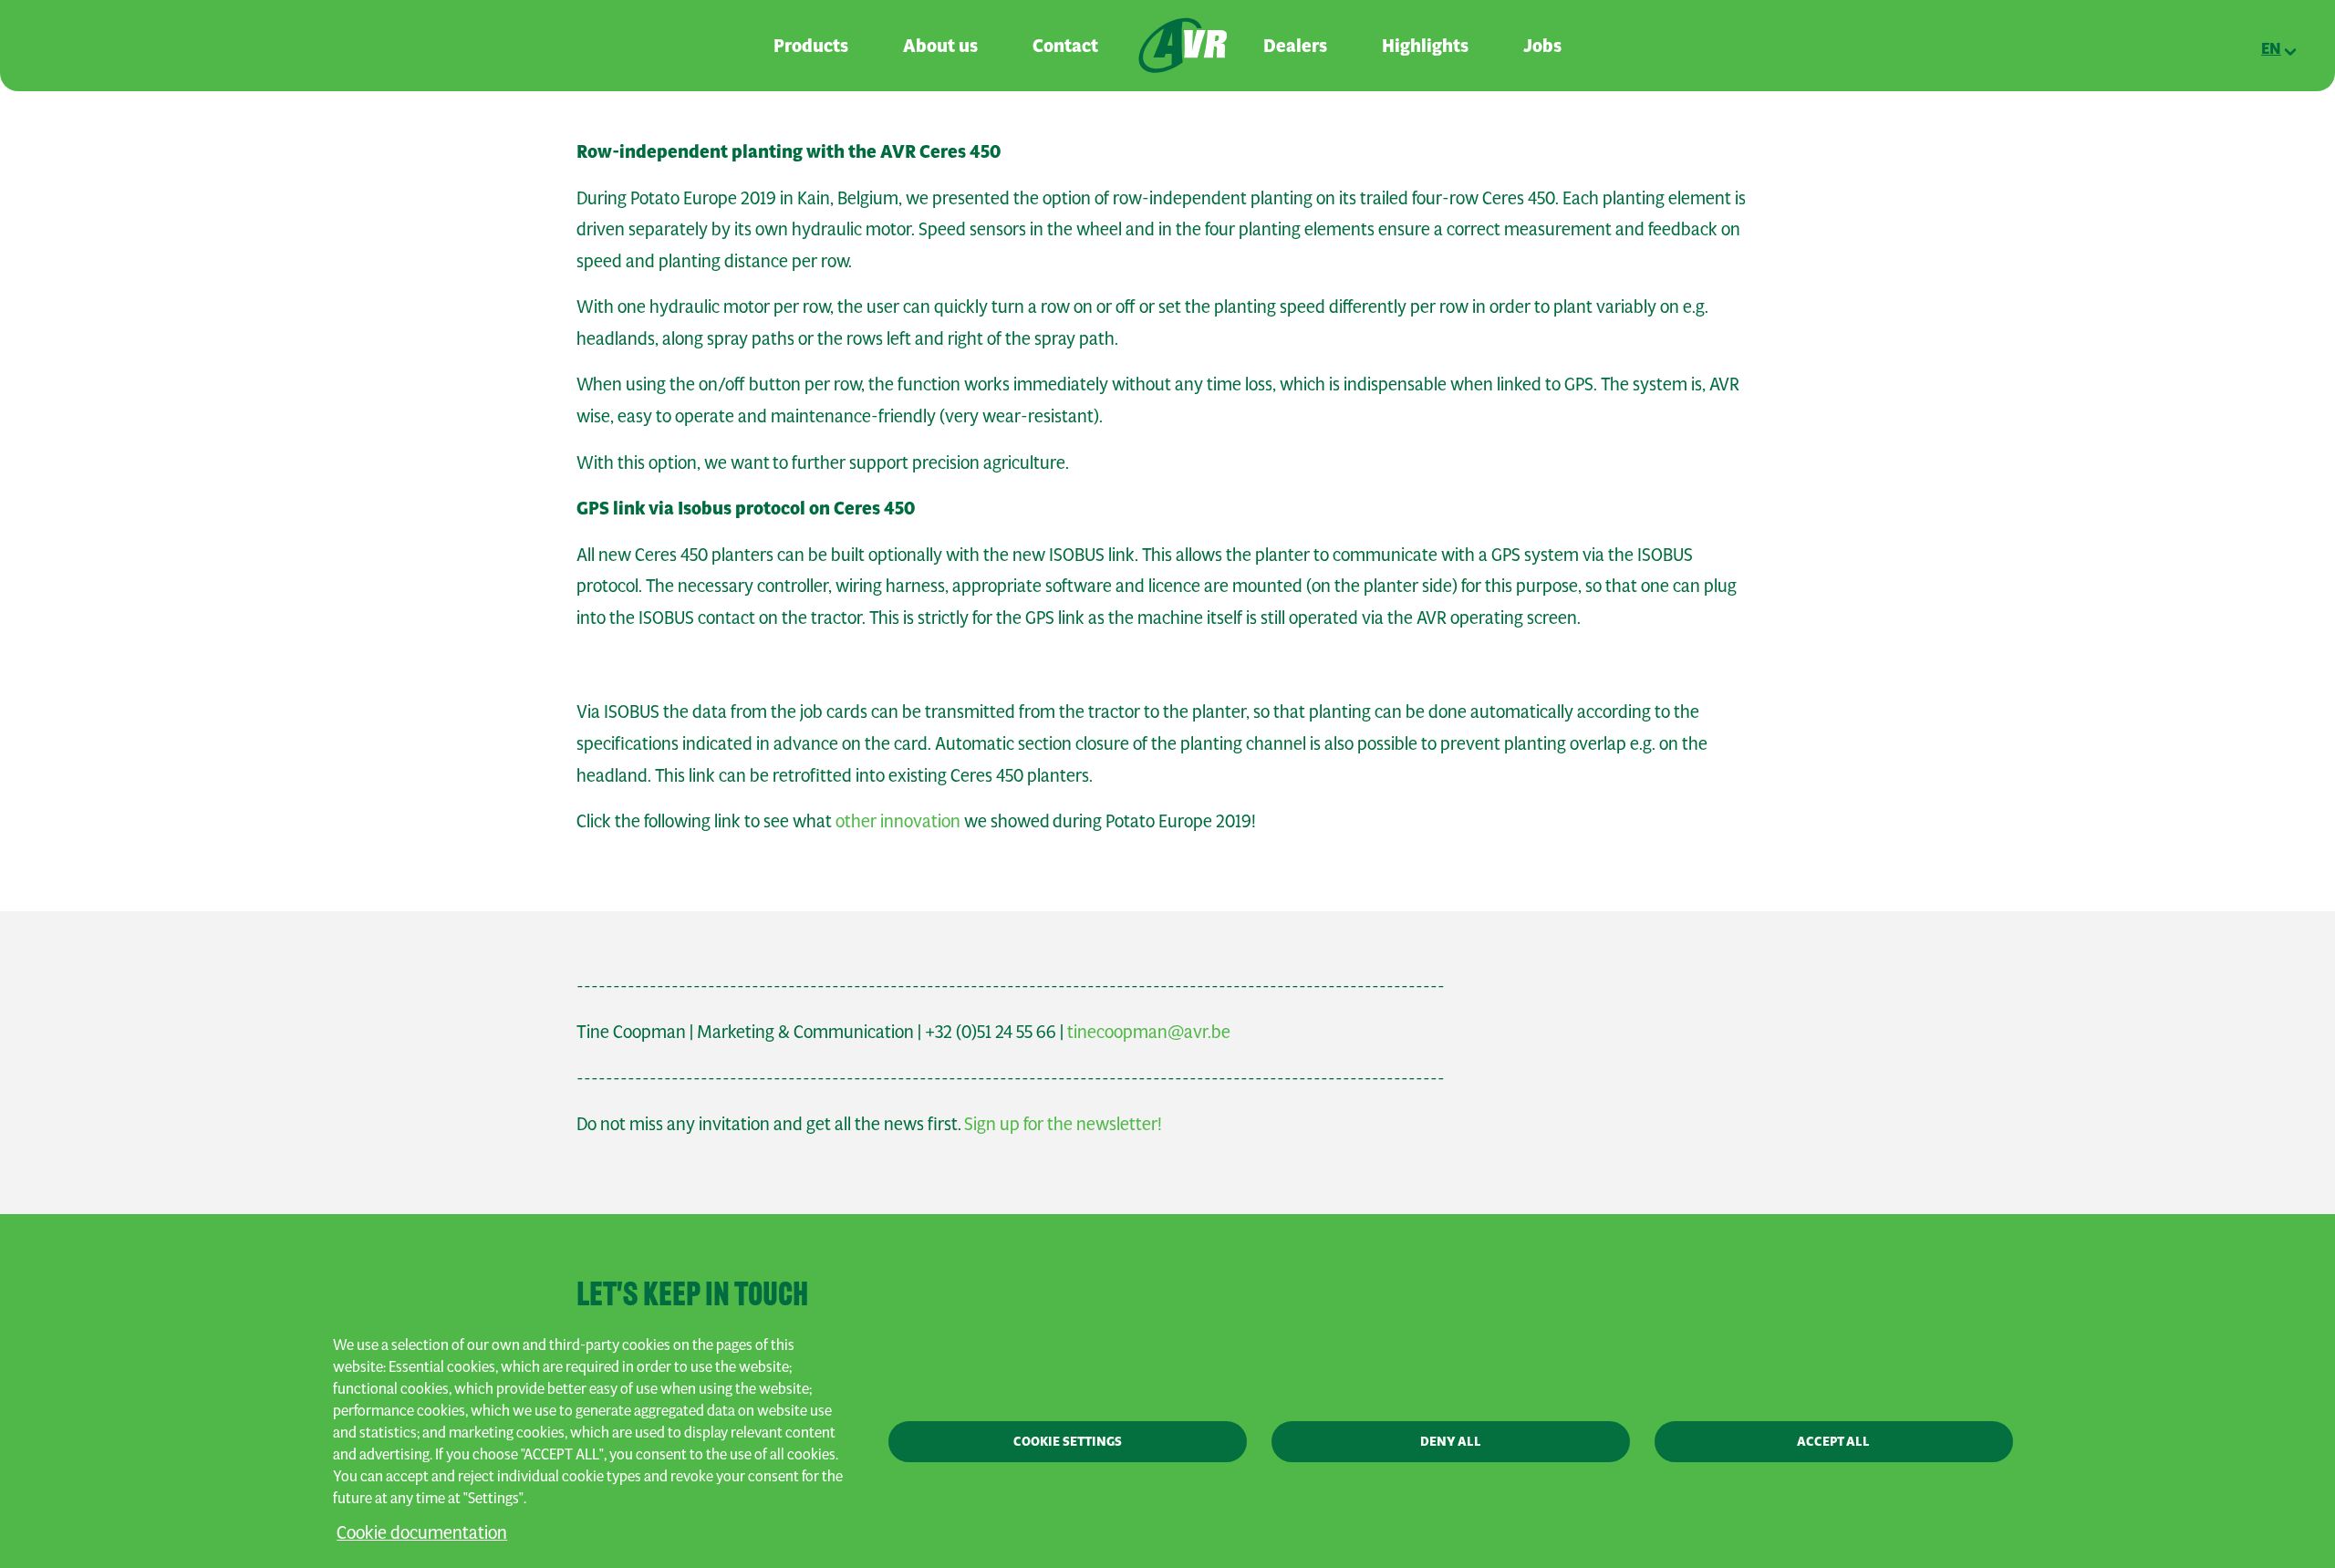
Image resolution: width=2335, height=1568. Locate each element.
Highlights (1425, 46)
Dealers (1295, 46)
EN (2271, 48)
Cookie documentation (422, 1532)
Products (811, 46)
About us (940, 46)
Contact (1065, 46)
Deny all (1451, 1441)
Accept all (1833, 1441)
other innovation (898, 820)
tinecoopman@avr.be (1149, 1031)
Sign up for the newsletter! (1063, 1123)
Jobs (1542, 46)
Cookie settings (1068, 1441)
